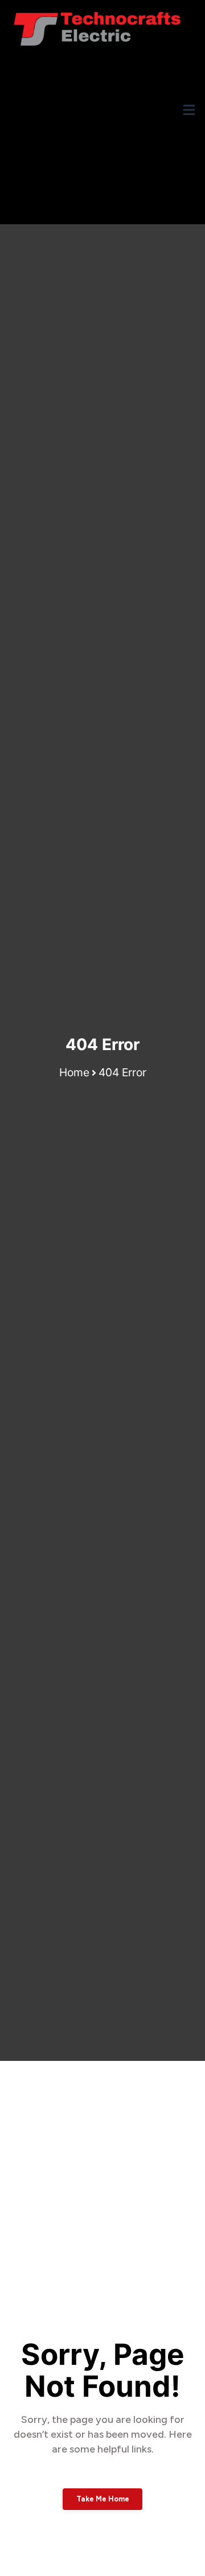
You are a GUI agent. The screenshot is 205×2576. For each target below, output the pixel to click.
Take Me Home (103, 2499)
